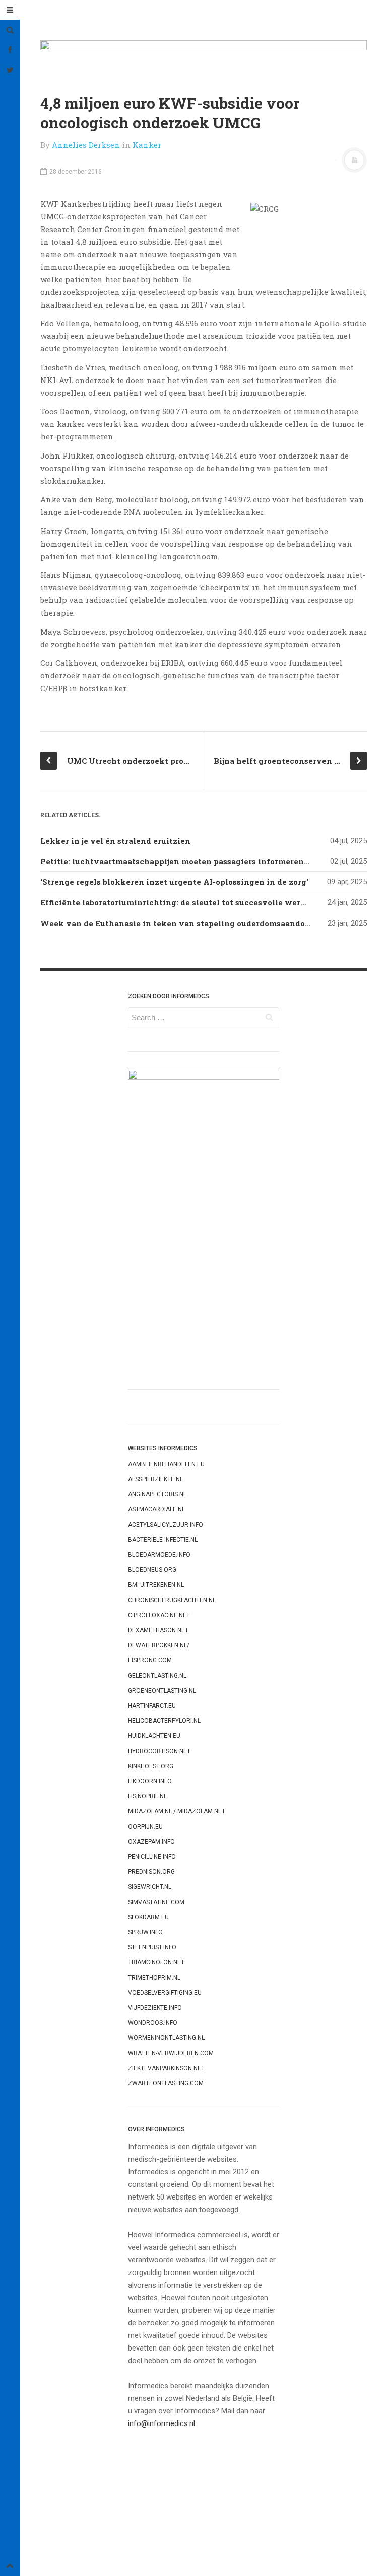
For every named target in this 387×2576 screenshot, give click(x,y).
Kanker (147, 145)
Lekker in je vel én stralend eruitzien (115, 841)
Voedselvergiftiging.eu (165, 1993)
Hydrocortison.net (159, 1751)
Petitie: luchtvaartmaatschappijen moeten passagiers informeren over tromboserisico (213, 861)
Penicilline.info (152, 1857)
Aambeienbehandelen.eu (166, 1464)
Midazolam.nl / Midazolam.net (177, 1811)
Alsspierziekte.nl (155, 1479)
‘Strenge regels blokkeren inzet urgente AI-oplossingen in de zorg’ (174, 882)
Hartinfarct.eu (152, 1706)
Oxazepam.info (151, 1842)
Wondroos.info (153, 2023)
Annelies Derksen (86, 145)
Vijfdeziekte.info (155, 2008)
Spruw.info (145, 1932)
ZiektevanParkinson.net (166, 2068)
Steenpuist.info (152, 1947)
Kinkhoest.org (151, 1766)
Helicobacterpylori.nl (164, 1721)
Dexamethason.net (158, 1630)
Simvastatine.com (156, 1902)
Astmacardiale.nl (156, 1509)
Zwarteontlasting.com (166, 2083)
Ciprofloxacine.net (159, 1615)
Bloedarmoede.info (159, 1555)
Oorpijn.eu (145, 1827)
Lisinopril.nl (147, 1796)
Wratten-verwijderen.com (171, 2053)
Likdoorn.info (150, 1781)
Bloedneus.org (152, 1570)
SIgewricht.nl (150, 1887)
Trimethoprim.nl (154, 1978)
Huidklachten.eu (154, 1736)
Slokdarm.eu (148, 1917)
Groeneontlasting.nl (162, 1691)
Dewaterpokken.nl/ (159, 1645)
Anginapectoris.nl (157, 1494)
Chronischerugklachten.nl (172, 1600)
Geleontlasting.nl (157, 1676)
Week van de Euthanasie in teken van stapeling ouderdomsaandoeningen (189, 923)
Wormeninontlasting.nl (166, 2038)
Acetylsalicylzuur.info (166, 1525)
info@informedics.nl (162, 2423)
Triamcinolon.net (156, 1962)
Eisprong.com (150, 1660)
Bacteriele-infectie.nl (163, 1540)
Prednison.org (151, 1872)
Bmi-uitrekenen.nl (156, 1585)
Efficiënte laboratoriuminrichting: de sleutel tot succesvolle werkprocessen (193, 902)
